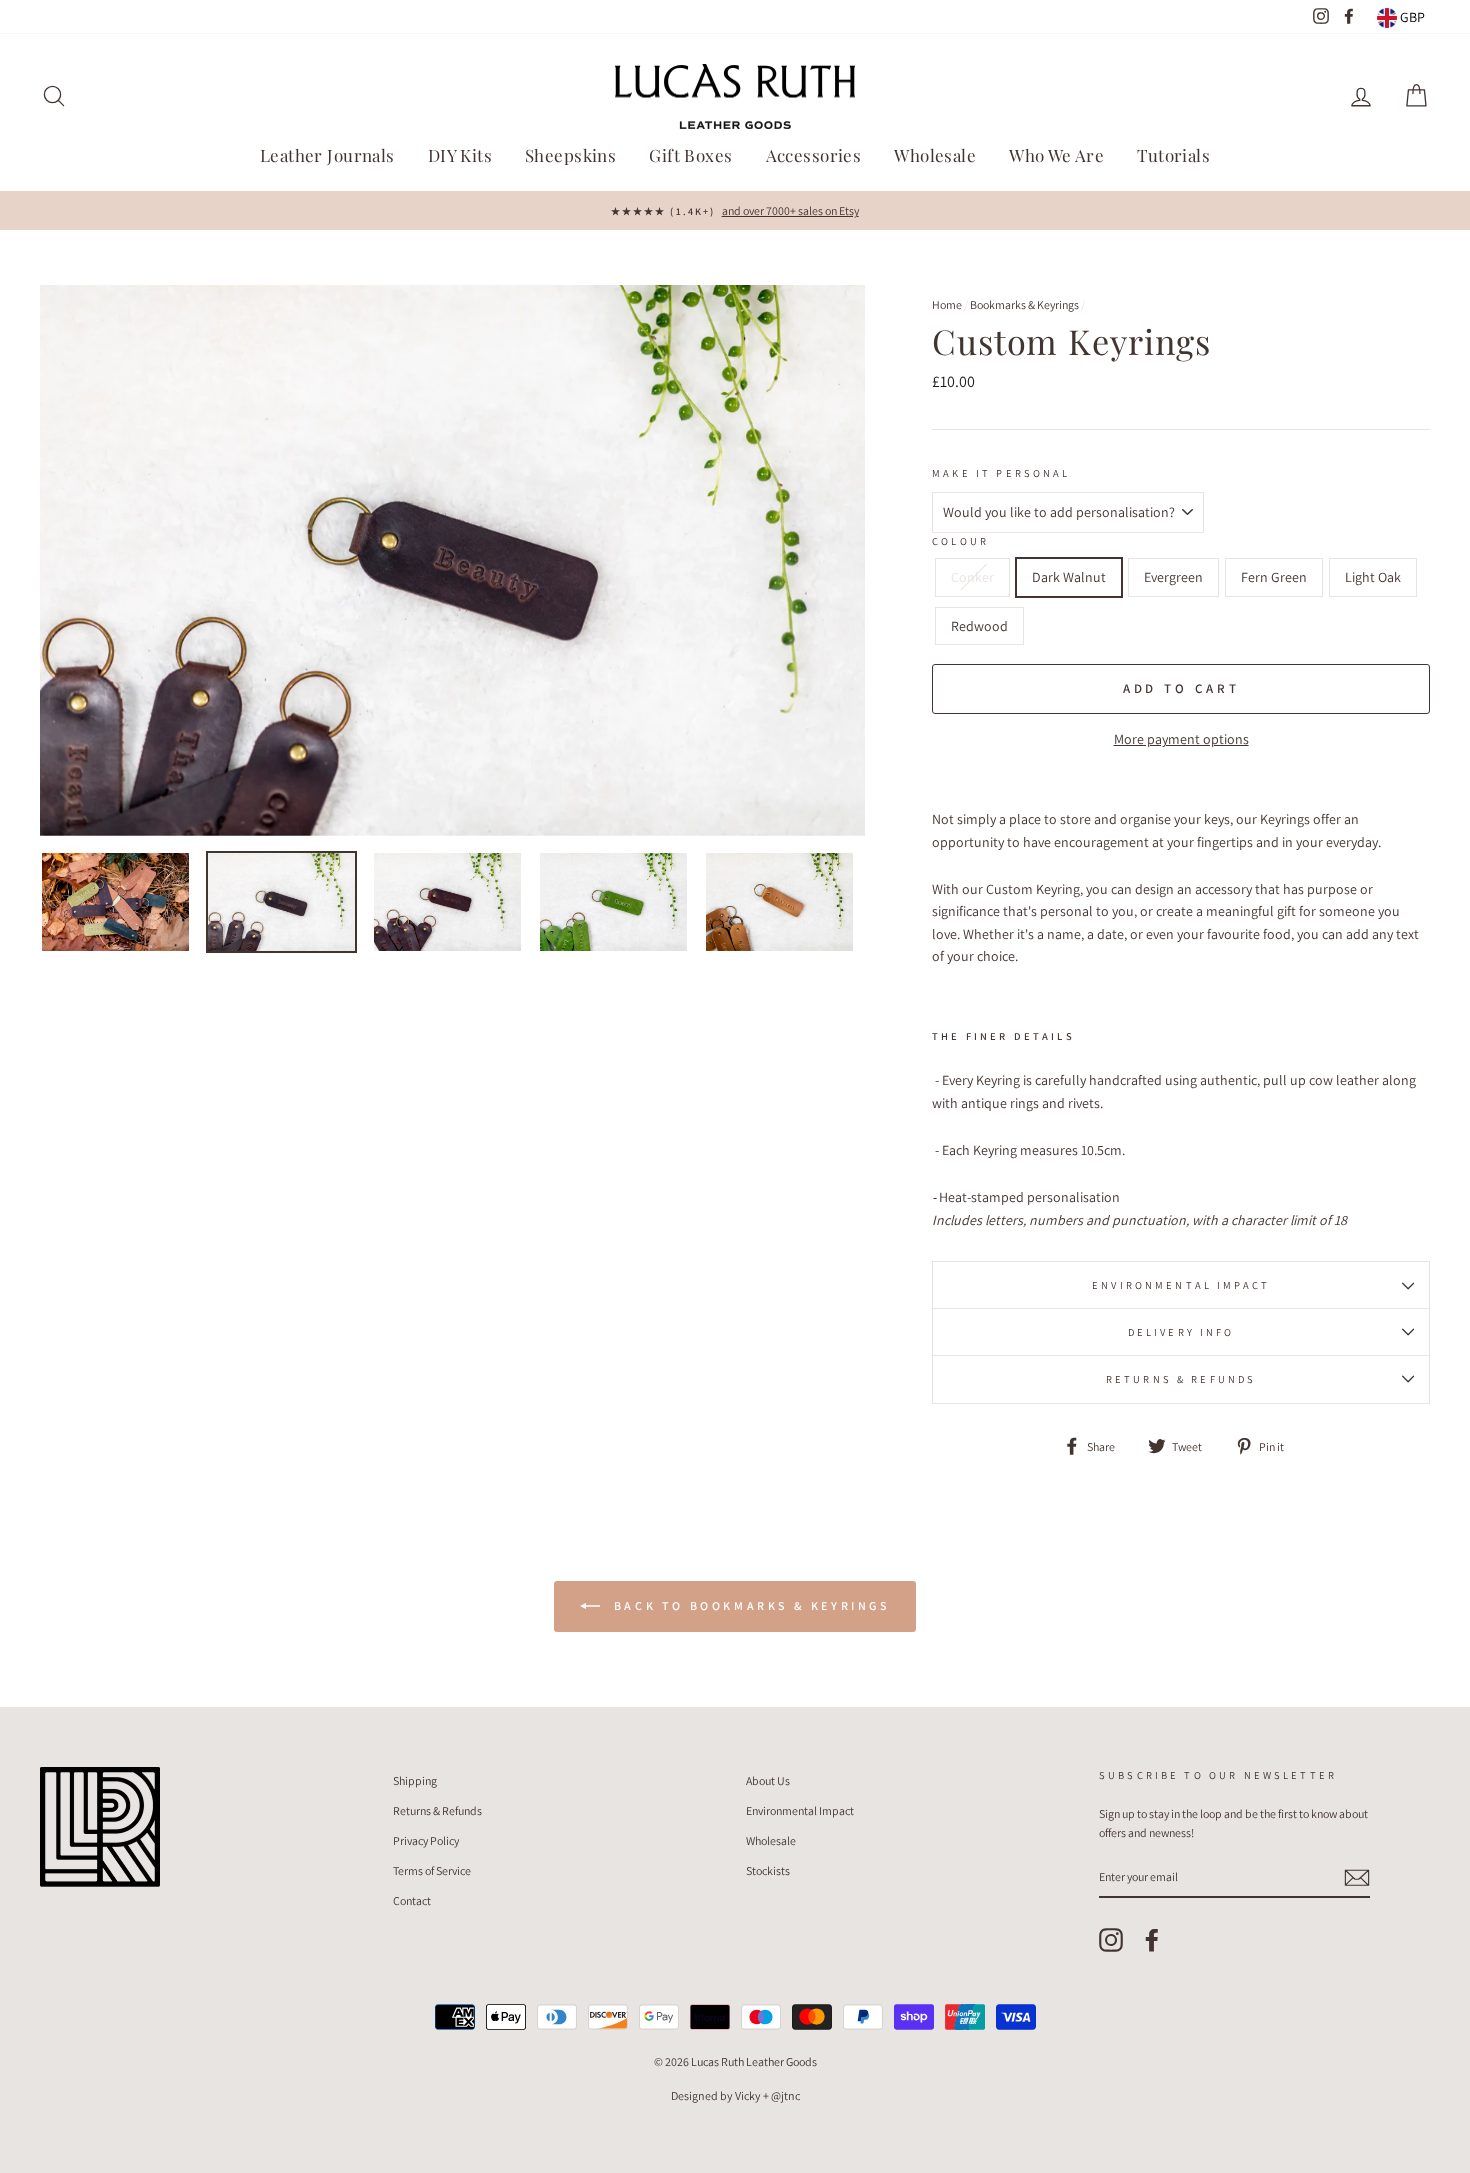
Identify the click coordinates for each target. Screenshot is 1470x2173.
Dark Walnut (1069, 577)
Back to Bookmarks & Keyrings (748, 1605)
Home (947, 304)
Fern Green (1274, 577)
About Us (768, 1780)
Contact (412, 1900)
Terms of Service (432, 1870)
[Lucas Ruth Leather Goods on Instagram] (1111, 1940)
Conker (972, 577)
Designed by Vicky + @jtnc (735, 2095)
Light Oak (1373, 577)
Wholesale (935, 155)
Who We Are (1056, 155)
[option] (735, 210)
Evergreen (1173, 577)
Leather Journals (327, 155)
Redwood (979, 626)
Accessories (814, 155)
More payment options (1181, 739)
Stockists (768, 1870)
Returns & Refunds (1181, 1379)
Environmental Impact (1181, 1285)
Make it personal (1001, 473)
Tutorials (1173, 155)
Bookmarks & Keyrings (1024, 304)
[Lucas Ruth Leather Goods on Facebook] (1152, 1940)
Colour (960, 541)
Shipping (415, 1780)
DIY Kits (460, 155)
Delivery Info (1181, 1332)
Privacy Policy (426, 1840)
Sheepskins (570, 155)
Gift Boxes (690, 155)
